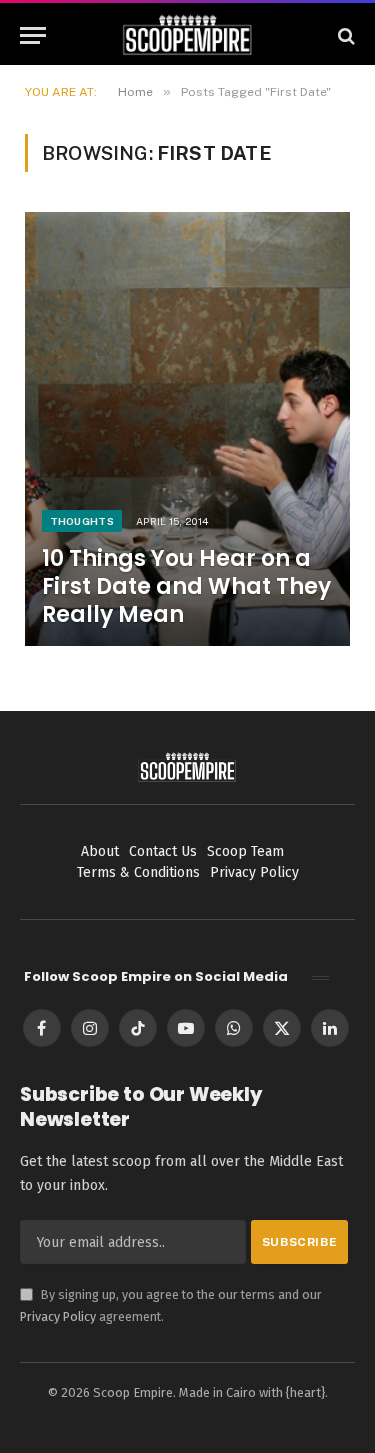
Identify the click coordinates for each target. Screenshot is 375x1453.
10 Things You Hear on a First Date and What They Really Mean (186, 586)
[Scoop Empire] (187, 35)
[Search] (344, 35)
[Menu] (33, 35)
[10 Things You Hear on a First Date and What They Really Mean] (187, 428)
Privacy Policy (58, 1316)
